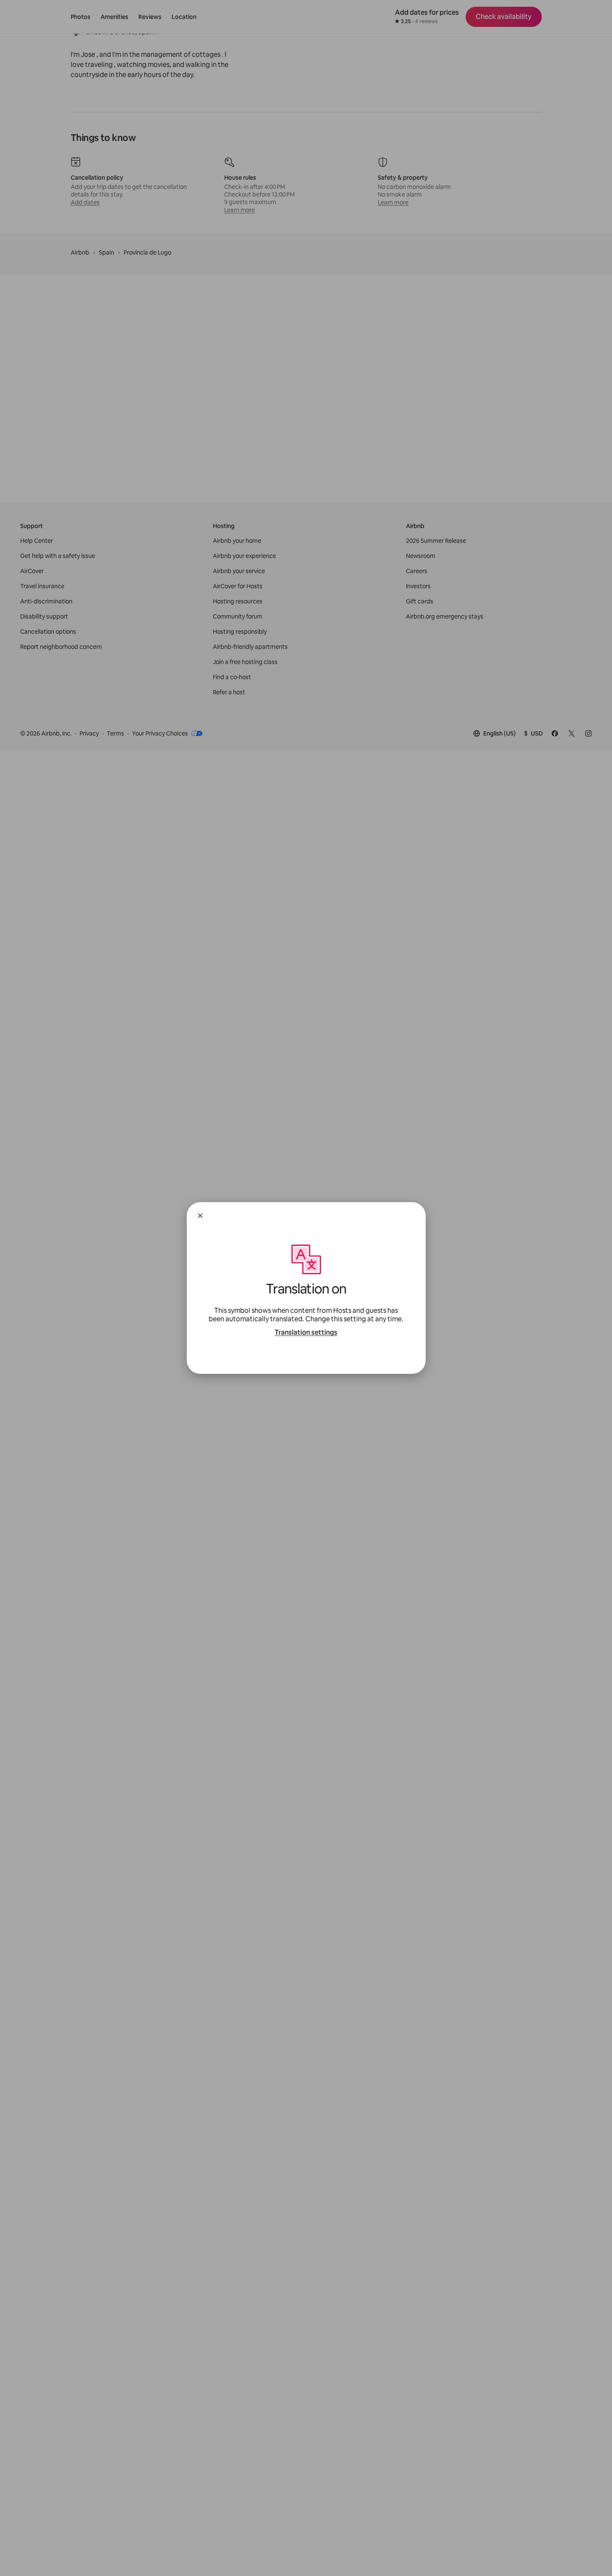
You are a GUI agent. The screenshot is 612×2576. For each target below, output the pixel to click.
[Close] (200, 1216)
